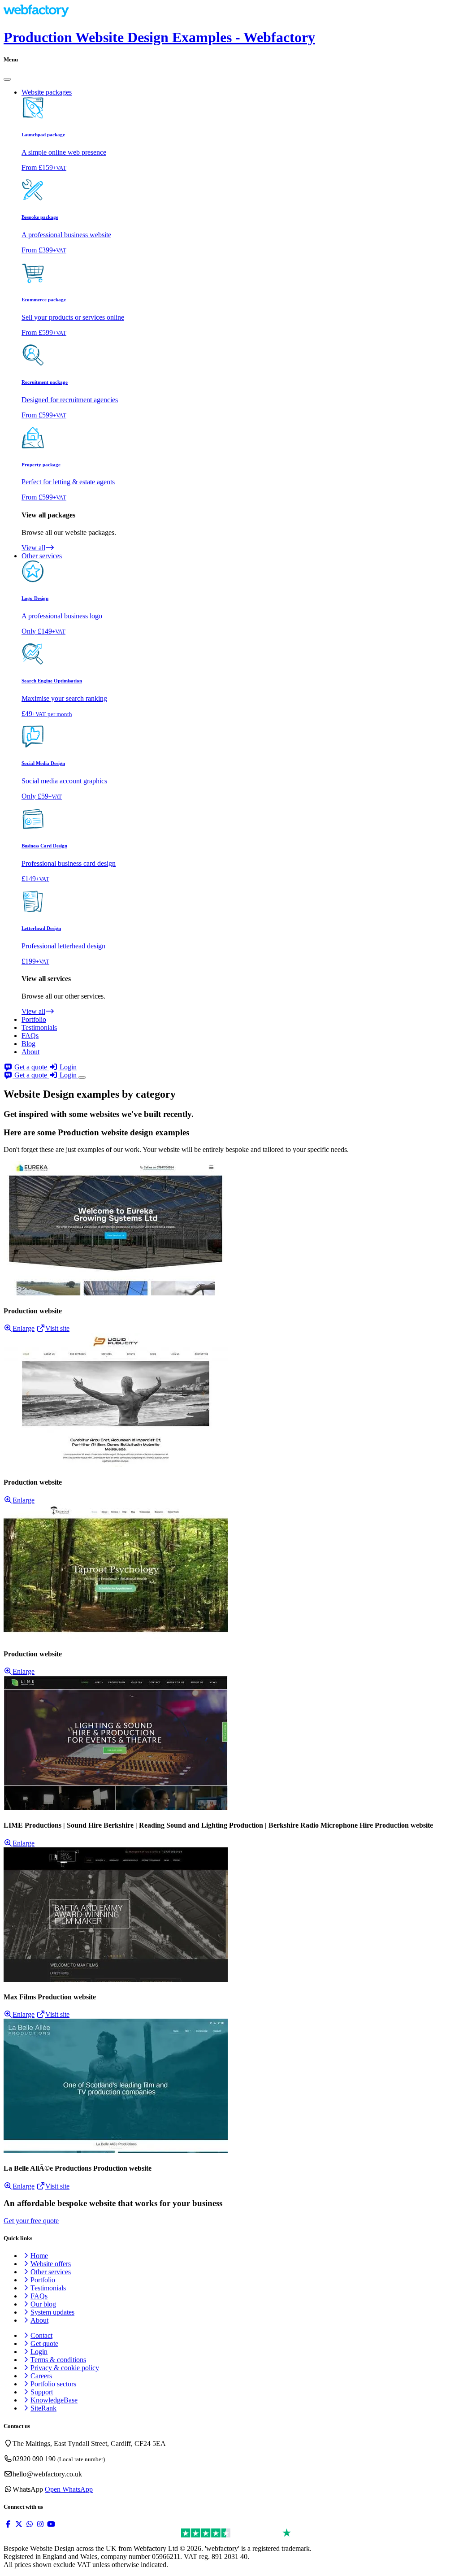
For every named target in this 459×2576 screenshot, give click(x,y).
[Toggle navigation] (82, 1077)
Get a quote (31, 1067)
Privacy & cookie (65, 2368)
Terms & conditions (58, 2360)
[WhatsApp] (30, 2524)
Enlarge (24, 1328)
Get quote (44, 2344)
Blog (28, 1044)
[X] (19, 2524)
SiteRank (43, 2408)
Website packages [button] (47, 92)
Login (67, 1067)
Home (39, 2256)
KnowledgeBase (54, 2400)
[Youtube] (51, 2524)
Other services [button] (42, 556)
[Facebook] (8, 2524)
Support (42, 2392)
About (30, 1052)
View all (33, 548)
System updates (52, 2312)
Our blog (43, 2304)
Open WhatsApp (69, 2489)
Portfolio (34, 1019)
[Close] (7, 79)
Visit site (57, 1328)
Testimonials (39, 1027)
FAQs (30, 1036)
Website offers (51, 2264)
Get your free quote (31, 2221)
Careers (41, 2376)
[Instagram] (40, 2524)
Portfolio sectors (53, 2384)
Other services (51, 2272)
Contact (41, 2335)
